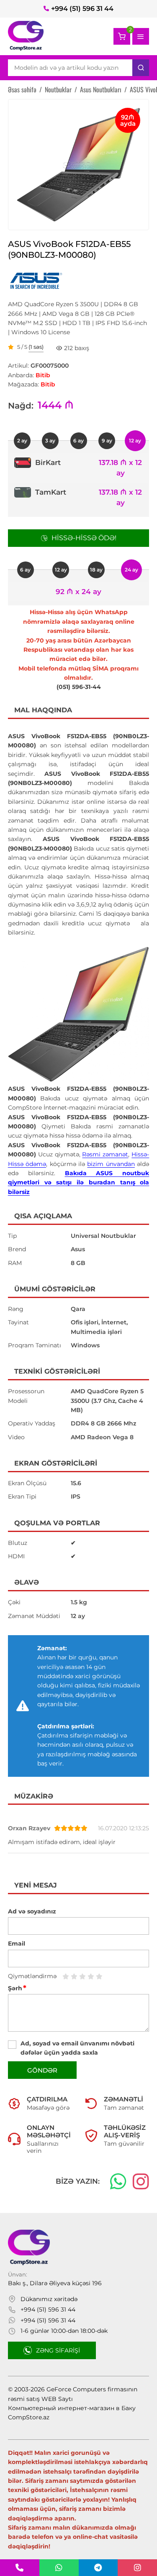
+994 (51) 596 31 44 (82, 9)
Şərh (17, 1988)
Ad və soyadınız (32, 1911)
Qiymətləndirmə (32, 1976)
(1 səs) (36, 347)
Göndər (42, 2070)
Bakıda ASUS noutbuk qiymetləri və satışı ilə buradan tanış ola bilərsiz (79, 1183)
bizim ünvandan (111, 1164)
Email (17, 1943)
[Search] (141, 68)
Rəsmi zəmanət (105, 1154)
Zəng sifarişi (58, 2350)
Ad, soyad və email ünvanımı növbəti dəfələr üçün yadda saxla (77, 2048)
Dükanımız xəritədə (49, 2299)
